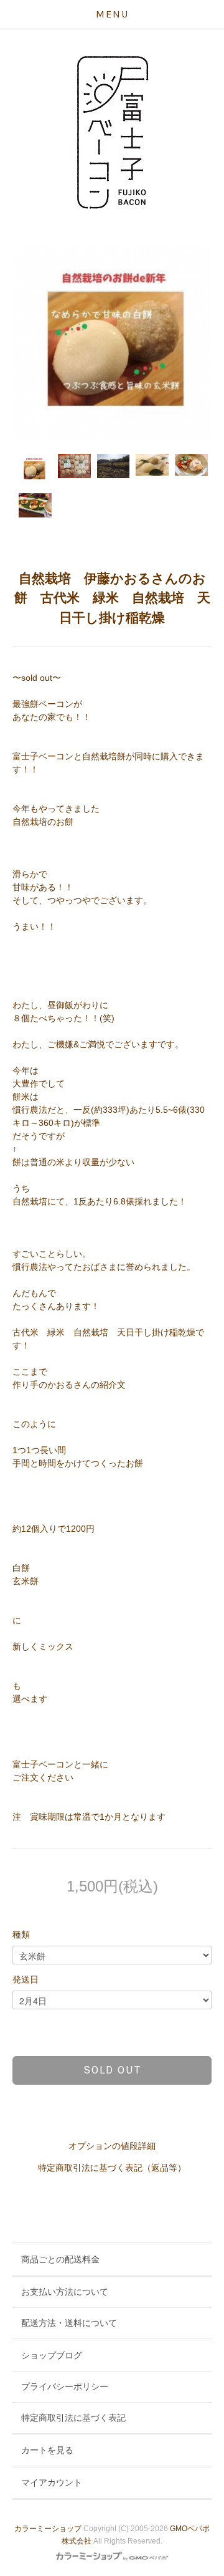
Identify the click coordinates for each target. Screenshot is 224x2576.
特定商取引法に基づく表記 (73, 2418)
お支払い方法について (65, 2292)
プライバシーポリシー (65, 2386)
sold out (112, 2070)
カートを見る (47, 2450)
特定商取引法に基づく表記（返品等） (112, 2168)
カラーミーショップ (48, 2529)
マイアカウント (52, 2482)
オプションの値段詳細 (112, 2146)
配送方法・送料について (69, 2323)
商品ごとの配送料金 (60, 2259)
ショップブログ (52, 2355)
